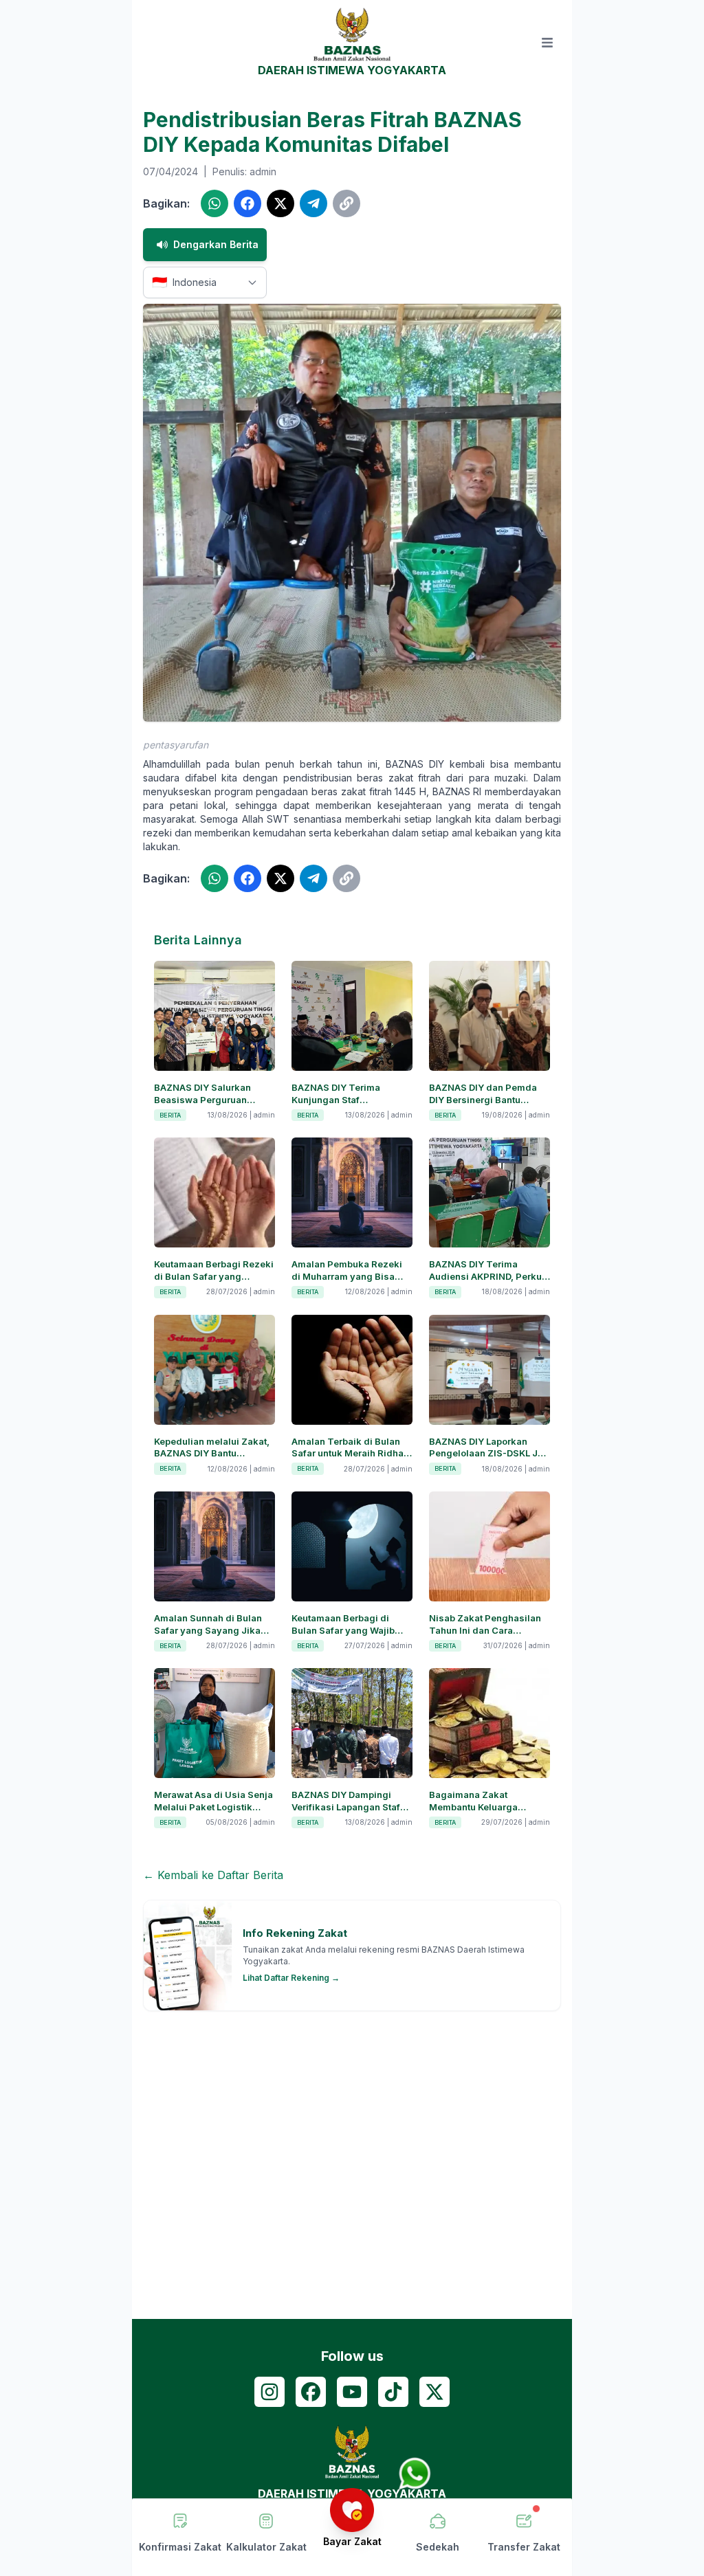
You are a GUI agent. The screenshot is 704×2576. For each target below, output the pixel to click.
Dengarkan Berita (216, 244)
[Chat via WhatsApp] (415, 2474)
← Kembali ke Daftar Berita (213, 1875)
